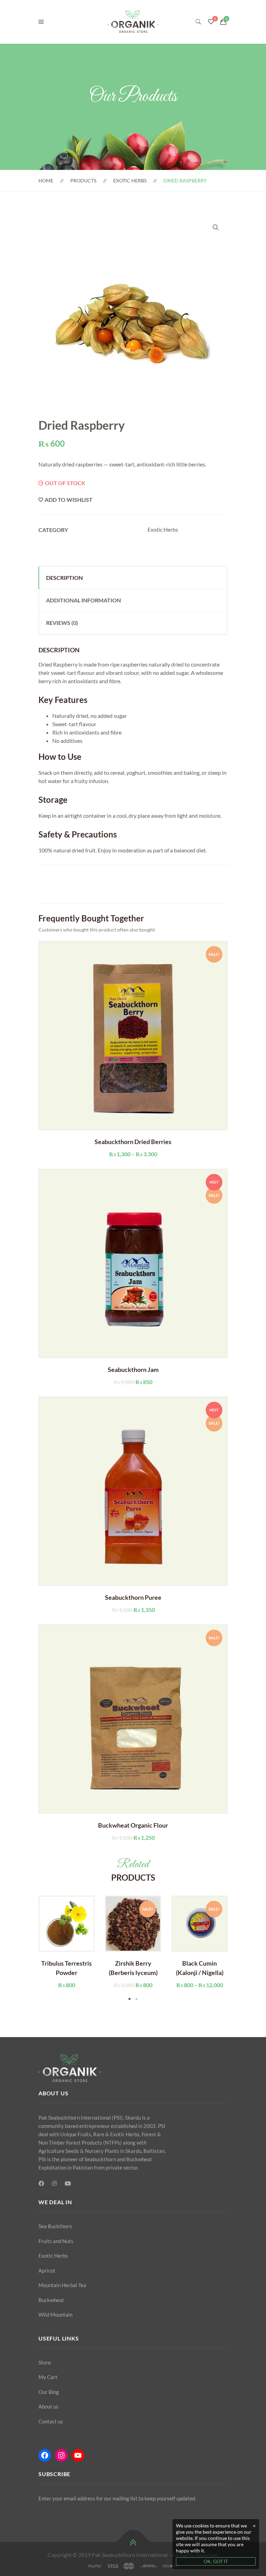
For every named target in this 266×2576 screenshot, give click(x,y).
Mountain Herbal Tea (62, 2285)
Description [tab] (64, 578)
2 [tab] (136, 1999)
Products (83, 181)
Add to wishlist (69, 500)
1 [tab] (130, 1999)
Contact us (51, 2421)
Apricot (47, 2270)
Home (46, 181)
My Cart (48, 2377)
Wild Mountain (55, 2315)
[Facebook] (41, 2183)
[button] (216, 227)
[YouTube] (68, 2183)
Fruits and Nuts (56, 2241)
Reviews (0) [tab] (62, 623)
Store (45, 2362)
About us (48, 2406)
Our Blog (49, 2392)
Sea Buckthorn (55, 2226)
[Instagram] (54, 2183)
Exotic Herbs (130, 181)
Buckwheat (51, 2300)
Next (238, 1949)
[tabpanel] (66, 1942)
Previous (28, 1949)
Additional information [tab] (83, 600)
